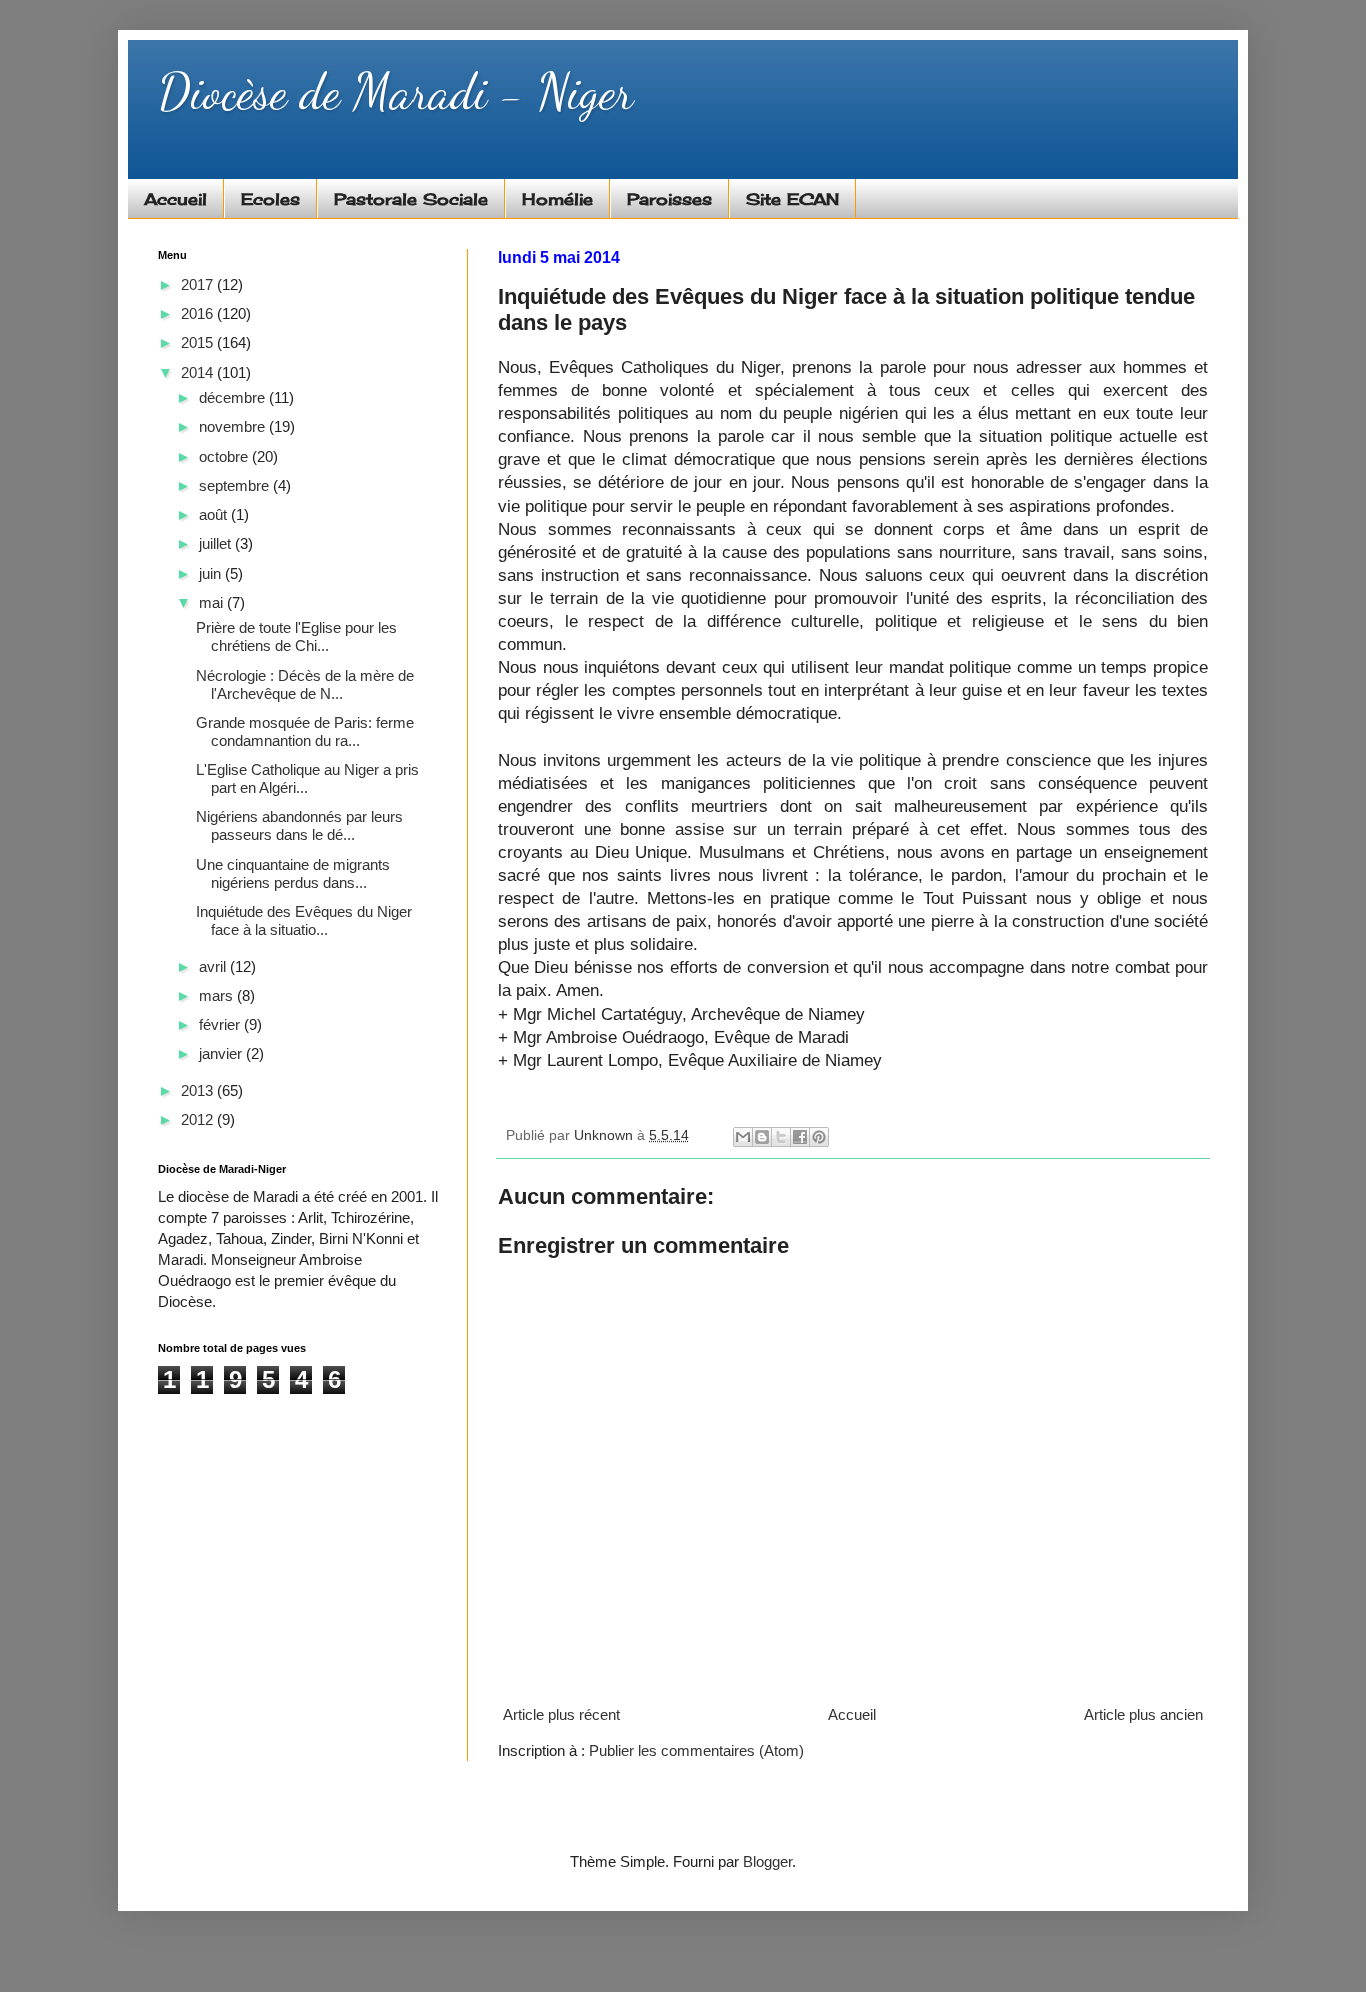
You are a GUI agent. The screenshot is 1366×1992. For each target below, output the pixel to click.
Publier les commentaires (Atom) (696, 1750)
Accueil (175, 199)
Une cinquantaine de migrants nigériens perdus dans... (293, 873)
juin (212, 573)
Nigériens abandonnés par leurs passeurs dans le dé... (299, 825)
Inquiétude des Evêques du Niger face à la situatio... (304, 920)
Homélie (557, 199)
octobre (225, 456)
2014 (199, 372)
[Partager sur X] (781, 1137)
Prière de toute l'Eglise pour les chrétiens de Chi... (296, 636)
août (215, 514)
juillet (217, 543)
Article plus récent (561, 1714)
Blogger (767, 1861)
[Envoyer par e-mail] (743, 1137)
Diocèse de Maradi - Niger (395, 92)
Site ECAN (792, 199)
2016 (199, 313)
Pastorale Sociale (411, 199)
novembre (234, 426)
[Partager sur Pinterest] (819, 1137)
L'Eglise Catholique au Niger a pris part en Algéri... (307, 778)
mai (213, 602)
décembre (234, 397)
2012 (199, 1119)
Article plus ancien (1143, 1714)
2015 (199, 342)
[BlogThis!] (762, 1137)
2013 (199, 1090)
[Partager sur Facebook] (800, 1137)
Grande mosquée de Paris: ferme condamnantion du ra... (305, 731)
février (221, 1024)
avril (214, 966)
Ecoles (270, 199)
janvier (222, 1053)
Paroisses (669, 199)
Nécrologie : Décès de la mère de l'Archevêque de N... (305, 684)
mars (218, 995)
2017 (199, 284)
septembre (236, 485)
